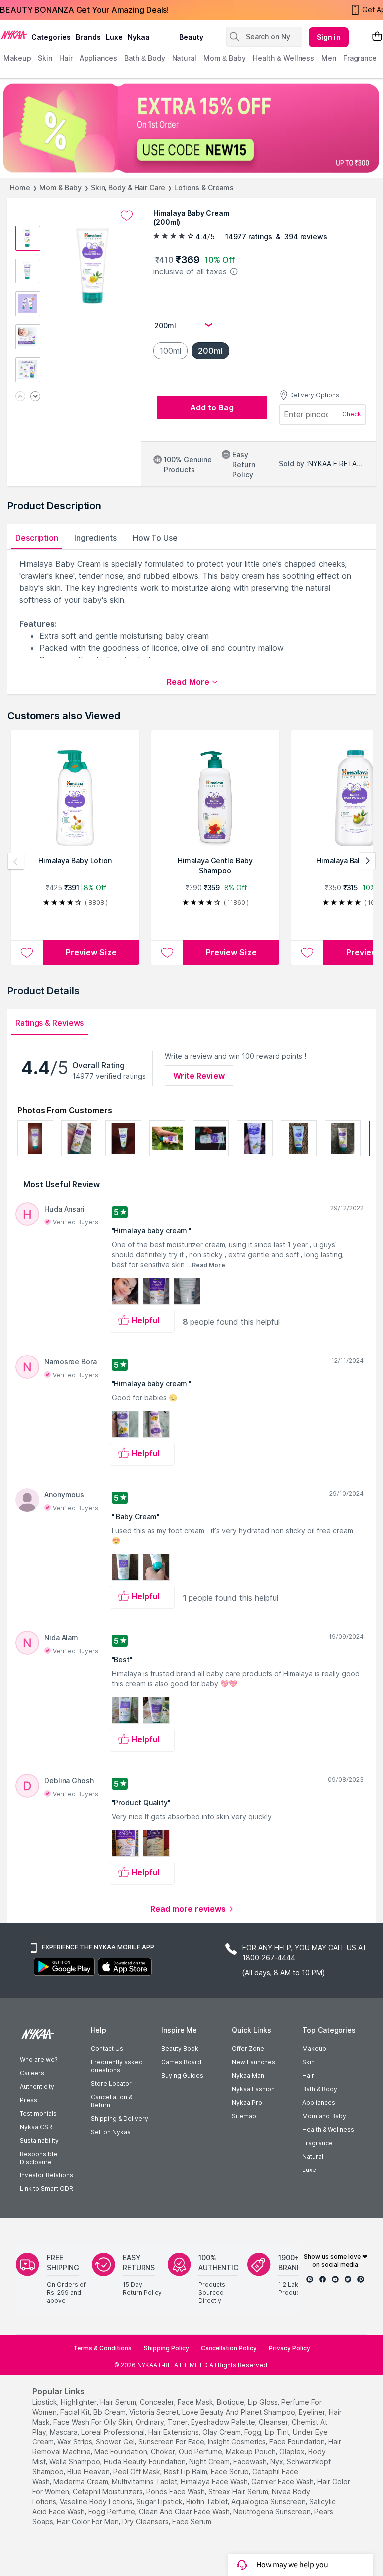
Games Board (181, 2062)
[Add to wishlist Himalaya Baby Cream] (127, 216)
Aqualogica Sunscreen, (269, 2502)
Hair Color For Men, (89, 2521)
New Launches (254, 2062)
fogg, (254, 2432)
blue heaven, (89, 2472)
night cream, (210, 2462)
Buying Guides (182, 2076)
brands (88, 37)
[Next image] (35, 397)
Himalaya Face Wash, (215, 2482)
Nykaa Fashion (253, 2089)
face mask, (196, 2402)
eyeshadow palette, (224, 2422)
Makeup (314, 2049)
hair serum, (119, 2402)
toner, (178, 2422)
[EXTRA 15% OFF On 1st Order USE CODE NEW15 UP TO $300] (191, 128)
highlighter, (80, 2402)
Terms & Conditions (102, 2348)
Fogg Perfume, (112, 2511)
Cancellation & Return (111, 2101)
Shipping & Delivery (119, 2118)
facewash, (251, 2462)
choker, (164, 2452)
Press (29, 2100)
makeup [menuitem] (17, 58)
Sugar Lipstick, (160, 2502)
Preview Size (91, 952)
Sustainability (39, 2140)
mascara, (65, 2432)
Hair (308, 2076)
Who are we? (39, 2060)
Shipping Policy (166, 2348)
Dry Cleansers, (146, 2521)
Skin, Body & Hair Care (128, 188)
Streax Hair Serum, (239, 2492)
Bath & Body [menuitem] (145, 58)
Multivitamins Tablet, (145, 2482)
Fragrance (317, 2143)
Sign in (329, 37)
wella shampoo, (76, 2462)
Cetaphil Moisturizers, (108, 2492)
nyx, (278, 2462)
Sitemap (244, 2116)
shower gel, (116, 2442)
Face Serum (192, 2521)
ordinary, (151, 2422)
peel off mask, (137, 2472)
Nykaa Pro (247, 2102)
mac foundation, (121, 2452)
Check (352, 414)
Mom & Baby (61, 188)
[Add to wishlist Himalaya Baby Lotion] (27, 952)
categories (51, 37)
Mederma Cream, (82, 2482)
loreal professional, (114, 2432)
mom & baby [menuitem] (225, 58)
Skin (308, 2062)
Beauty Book (180, 2049)
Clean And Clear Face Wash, (185, 2511)
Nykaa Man (248, 2076)
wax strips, (76, 2442)
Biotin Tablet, (208, 2502)
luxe (114, 37)
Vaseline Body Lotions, (97, 2502)
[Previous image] (20, 397)
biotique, (231, 2402)
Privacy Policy (289, 2348)
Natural (313, 2156)
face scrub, (231, 2472)
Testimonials (38, 2113)
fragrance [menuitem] (360, 58)
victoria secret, (155, 2412)
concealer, (158, 2402)
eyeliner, (313, 2412)
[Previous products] (16, 861)
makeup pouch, (252, 2452)
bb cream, (110, 2412)
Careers (32, 2073)
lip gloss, (264, 2402)
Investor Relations (47, 2175)
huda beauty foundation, (145, 2462)
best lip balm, (186, 2472)
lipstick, (46, 2402)
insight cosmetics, (238, 2442)
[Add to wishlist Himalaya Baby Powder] (307, 952)
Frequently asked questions (117, 2066)
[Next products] (367, 861)
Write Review (199, 1076)
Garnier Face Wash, (283, 2482)
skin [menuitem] (45, 58)
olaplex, (293, 2452)
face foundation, (298, 2442)
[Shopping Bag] (377, 37)
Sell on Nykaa (111, 2132)
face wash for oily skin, (94, 2422)
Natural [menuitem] (184, 58)
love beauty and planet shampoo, (239, 2412)
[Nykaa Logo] (14, 34)
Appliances (319, 2102)
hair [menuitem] (66, 58)
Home (20, 188)
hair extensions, (174, 2432)
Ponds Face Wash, (176, 2492)
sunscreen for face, (172, 2442)
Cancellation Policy (229, 2348)
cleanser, (274, 2422)
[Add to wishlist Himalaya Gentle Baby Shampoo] (167, 952)
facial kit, (76, 2412)
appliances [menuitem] (98, 58)
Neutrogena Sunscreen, (273, 2511)
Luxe (309, 2170)
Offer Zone (248, 2049)
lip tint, (278, 2432)
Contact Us (107, 2049)
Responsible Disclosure (39, 2158)
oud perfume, (201, 2452)
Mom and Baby (324, 2116)
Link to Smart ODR (47, 2189)
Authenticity (37, 2087)
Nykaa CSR (36, 2127)
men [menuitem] (329, 58)
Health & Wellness (328, 2129)
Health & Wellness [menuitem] (284, 58)
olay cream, (222, 2432)
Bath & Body (320, 2089)
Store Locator (111, 2084)
